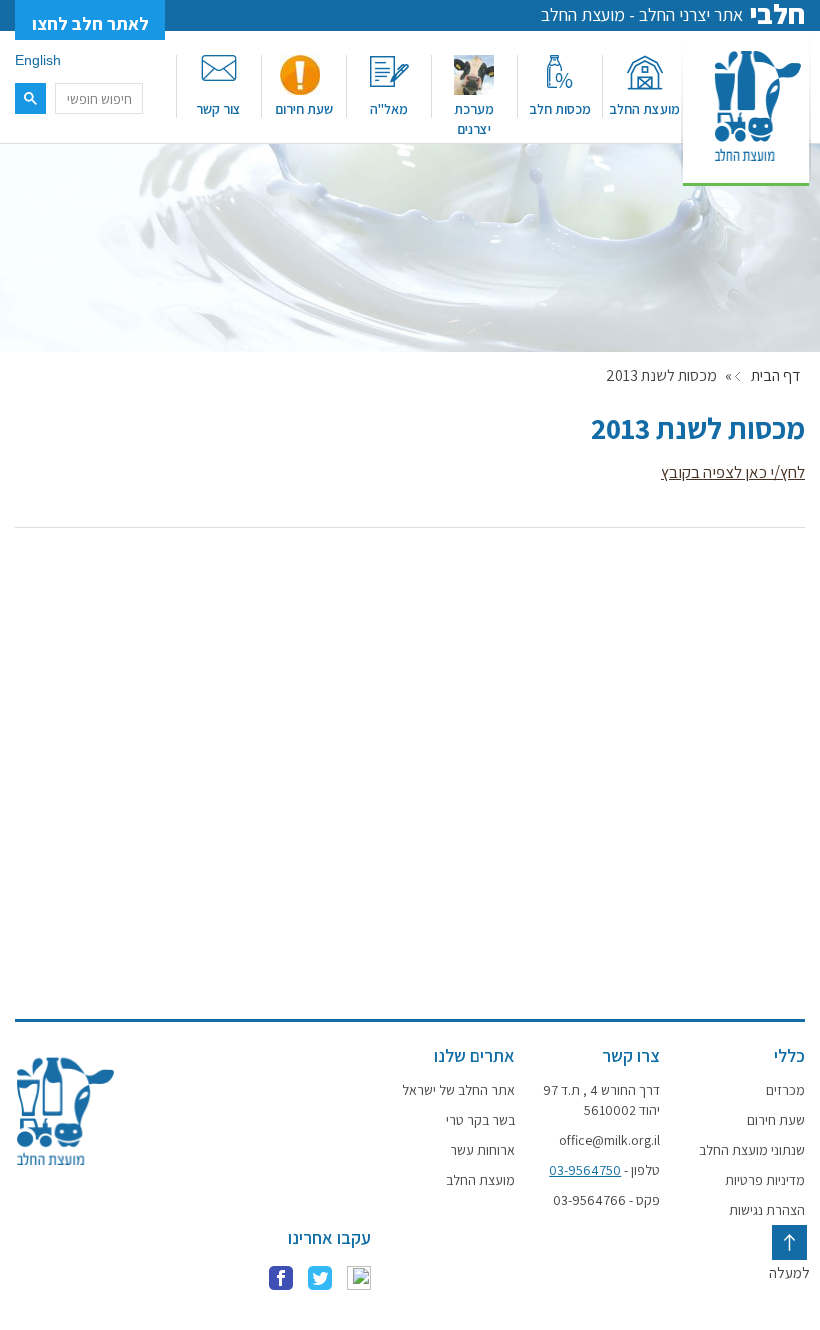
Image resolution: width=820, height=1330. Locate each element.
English (38, 60)
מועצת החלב (644, 109)
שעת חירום (304, 109)
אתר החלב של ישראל (458, 1090)
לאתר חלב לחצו (90, 23)
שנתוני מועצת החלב (752, 1150)
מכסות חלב (560, 109)
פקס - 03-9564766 (606, 1200)
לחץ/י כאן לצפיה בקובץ (733, 472)
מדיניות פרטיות (765, 1180)
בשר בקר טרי (480, 1120)
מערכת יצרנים (474, 119)
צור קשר (218, 109)
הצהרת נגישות (767, 1210)
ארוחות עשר (482, 1150)
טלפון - (604, 1170)
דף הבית (775, 376)
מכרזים (785, 1090)
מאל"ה (389, 109)
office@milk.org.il (609, 1140)
